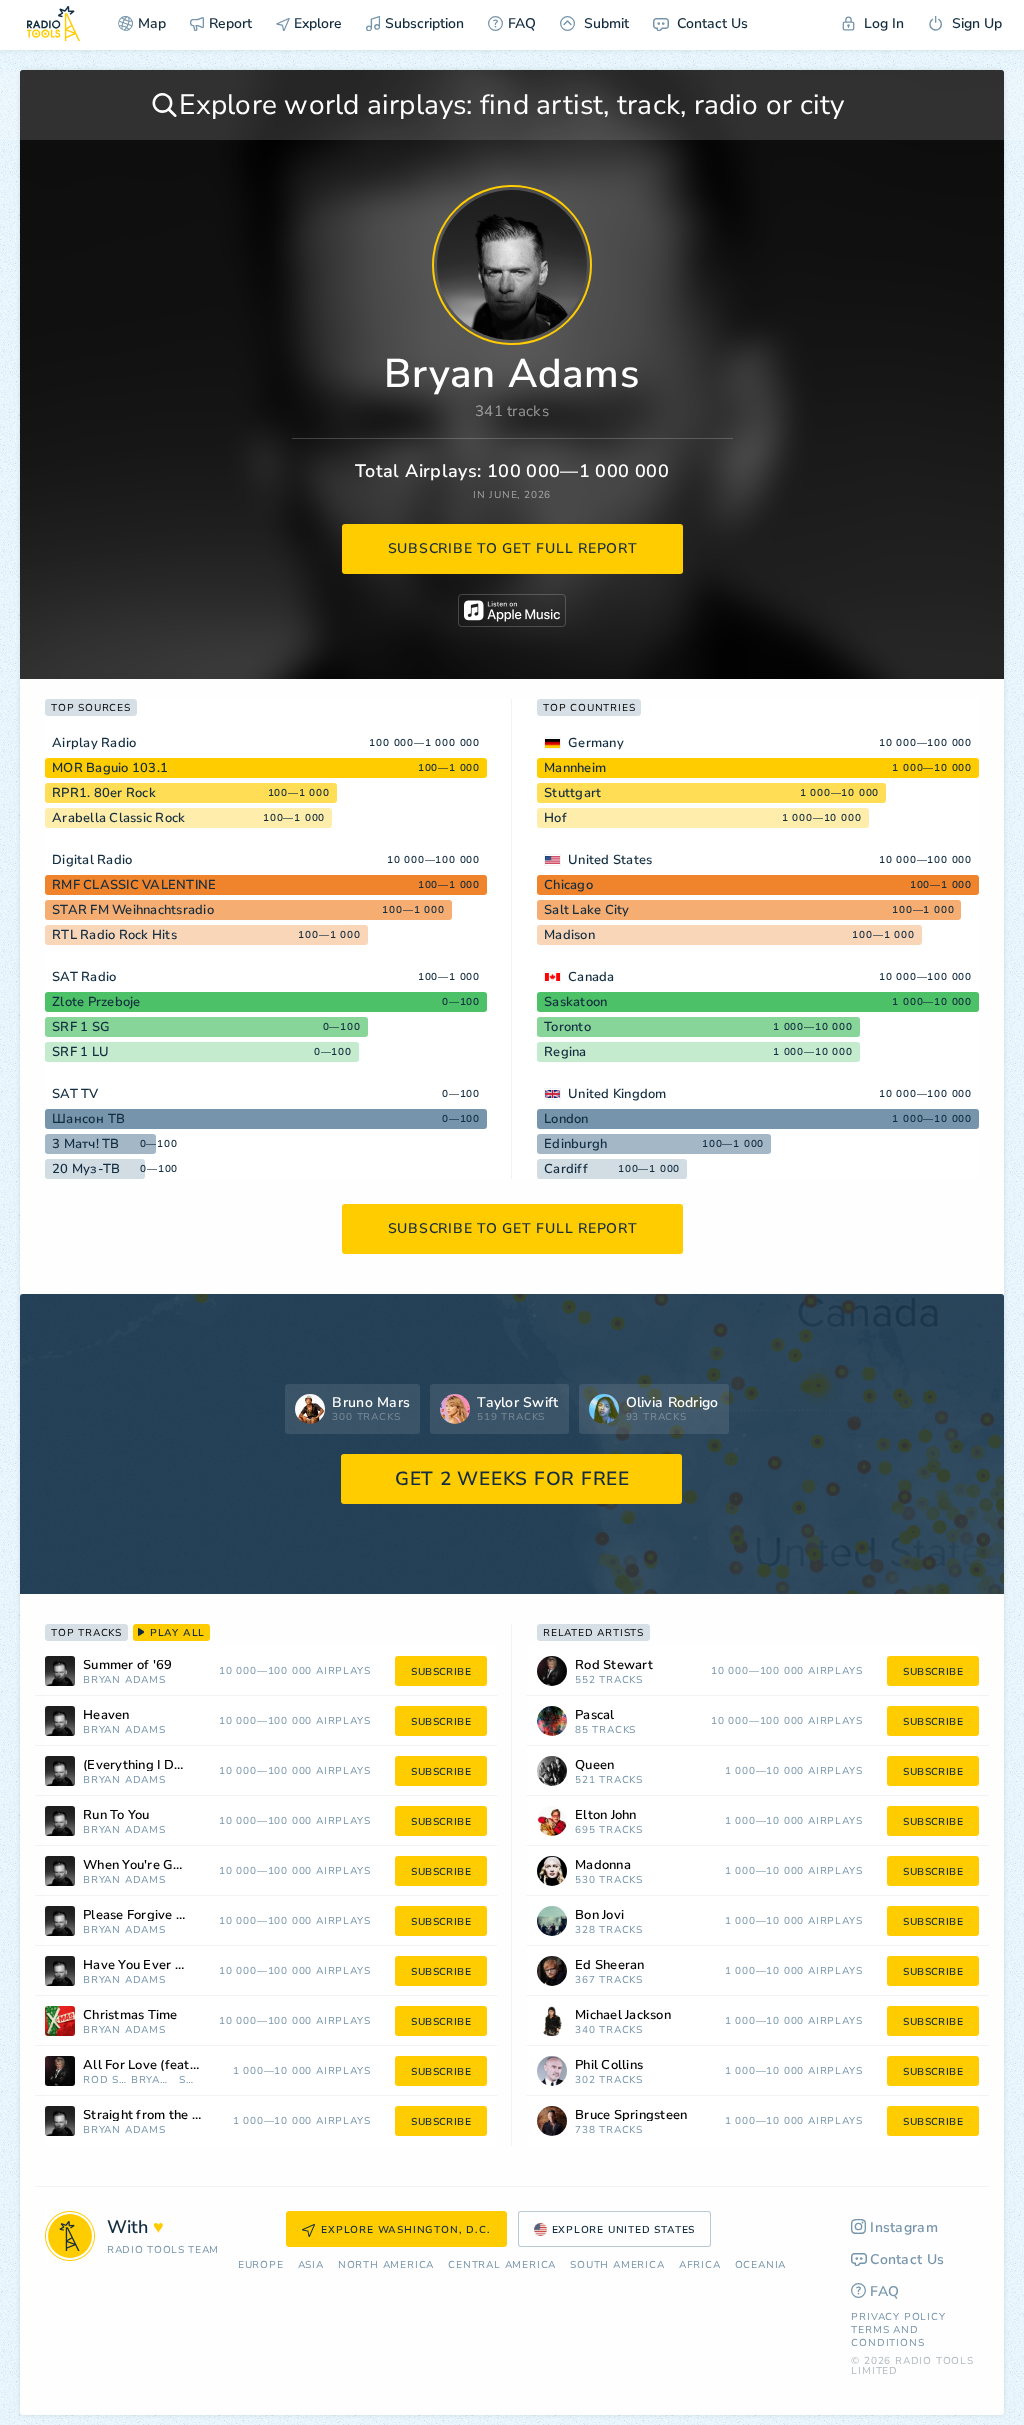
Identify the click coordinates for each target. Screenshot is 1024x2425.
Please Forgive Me (138, 1915)
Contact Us (710, 23)
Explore (316, 23)
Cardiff (566, 1169)
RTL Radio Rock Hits (114, 935)
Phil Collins (609, 2065)
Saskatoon (575, 1002)
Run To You (116, 1815)
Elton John (606, 1815)
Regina (565, 1052)
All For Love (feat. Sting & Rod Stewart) (167, 2065)
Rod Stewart (105, 2080)
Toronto (567, 1027)
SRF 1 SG (81, 1027)
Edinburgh (575, 1144)
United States (610, 860)
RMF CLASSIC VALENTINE (134, 885)
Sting (188, 2080)
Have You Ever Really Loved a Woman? (160, 1965)
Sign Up (975, 23)
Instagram (904, 2227)
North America (386, 2265)
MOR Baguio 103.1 (110, 768)
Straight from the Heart (155, 2115)
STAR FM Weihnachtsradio (133, 910)
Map (152, 23)
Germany (596, 743)
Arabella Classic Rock (118, 818)
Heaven (106, 1715)
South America (617, 2265)
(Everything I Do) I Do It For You (160, 1765)
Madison (569, 935)
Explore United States (624, 2230)
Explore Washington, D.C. (405, 2230)
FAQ (522, 23)
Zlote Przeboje (96, 1002)
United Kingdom (617, 1094)
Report (230, 23)
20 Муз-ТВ (86, 1169)
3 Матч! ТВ (86, 1144)
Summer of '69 (127, 1665)
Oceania (761, 2265)
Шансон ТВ (88, 1119)
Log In (882, 23)
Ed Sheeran (610, 1965)
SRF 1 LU (80, 1052)
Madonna (603, 1865)
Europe (261, 2265)
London (566, 1119)
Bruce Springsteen (631, 2115)
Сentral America (502, 2265)
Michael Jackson (623, 2015)
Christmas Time (130, 2015)
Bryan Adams (124, 1680)
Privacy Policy (898, 2317)
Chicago (568, 885)
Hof (555, 818)
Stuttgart (572, 793)
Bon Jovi (599, 1915)
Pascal (595, 1715)
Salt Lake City (587, 910)
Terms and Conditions (887, 2336)
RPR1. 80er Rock (104, 793)
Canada (591, 977)
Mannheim (575, 768)
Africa (700, 2265)
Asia (311, 2265)
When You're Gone (139, 1865)
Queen (594, 1765)
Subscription (424, 23)
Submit (604, 23)
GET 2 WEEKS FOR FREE (512, 1479)
